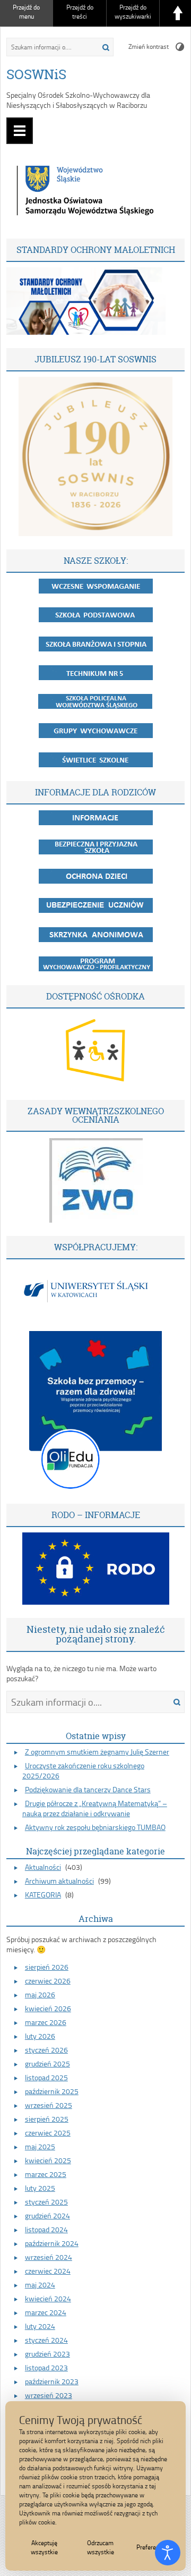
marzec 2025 (46, 2174)
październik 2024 (52, 2243)
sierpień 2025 (47, 2119)
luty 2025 (40, 2188)
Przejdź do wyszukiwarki (133, 12)
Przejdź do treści (80, 12)
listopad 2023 (46, 2367)
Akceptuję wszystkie (44, 2547)
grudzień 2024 (47, 2215)
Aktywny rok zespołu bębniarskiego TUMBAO (95, 1827)
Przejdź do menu (26, 12)
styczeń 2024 (46, 2340)
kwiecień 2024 (48, 2298)
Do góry (178, 13)
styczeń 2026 (46, 2050)
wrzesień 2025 (49, 2105)
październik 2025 (52, 2091)
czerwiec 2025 (48, 2133)
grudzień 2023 (47, 2354)
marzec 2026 (46, 2022)
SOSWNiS (36, 74)
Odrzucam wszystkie (101, 2547)
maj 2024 (40, 2285)
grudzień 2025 (47, 2064)
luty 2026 (40, 2036)
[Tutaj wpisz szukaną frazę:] (49, 47)
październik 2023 (52, 2381)
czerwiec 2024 (48, 2271)
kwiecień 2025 (48, 2160)
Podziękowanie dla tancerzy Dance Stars (88, 1789)
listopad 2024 (46, 2229)
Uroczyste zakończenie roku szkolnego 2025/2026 (83, 1770)
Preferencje (151, 2547)
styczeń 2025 (46, 2202)
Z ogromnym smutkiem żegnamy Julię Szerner (97, 1752)
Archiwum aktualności (59, 1881)
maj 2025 (40, 2146)
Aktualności (43, 1867)
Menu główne (20, 131)
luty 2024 (40, 2326)
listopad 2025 (46, 2077)
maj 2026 (40, 1994)
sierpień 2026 (47, 1967)
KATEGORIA (43, 1895)
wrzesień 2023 (49, 2395)
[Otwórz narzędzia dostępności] (168, 2553)
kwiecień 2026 (48, 2008)
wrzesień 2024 (49, 2257)
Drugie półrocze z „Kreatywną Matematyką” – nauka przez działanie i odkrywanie (95, 1808)
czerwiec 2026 (48, 1981)
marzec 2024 (46, 2312)
